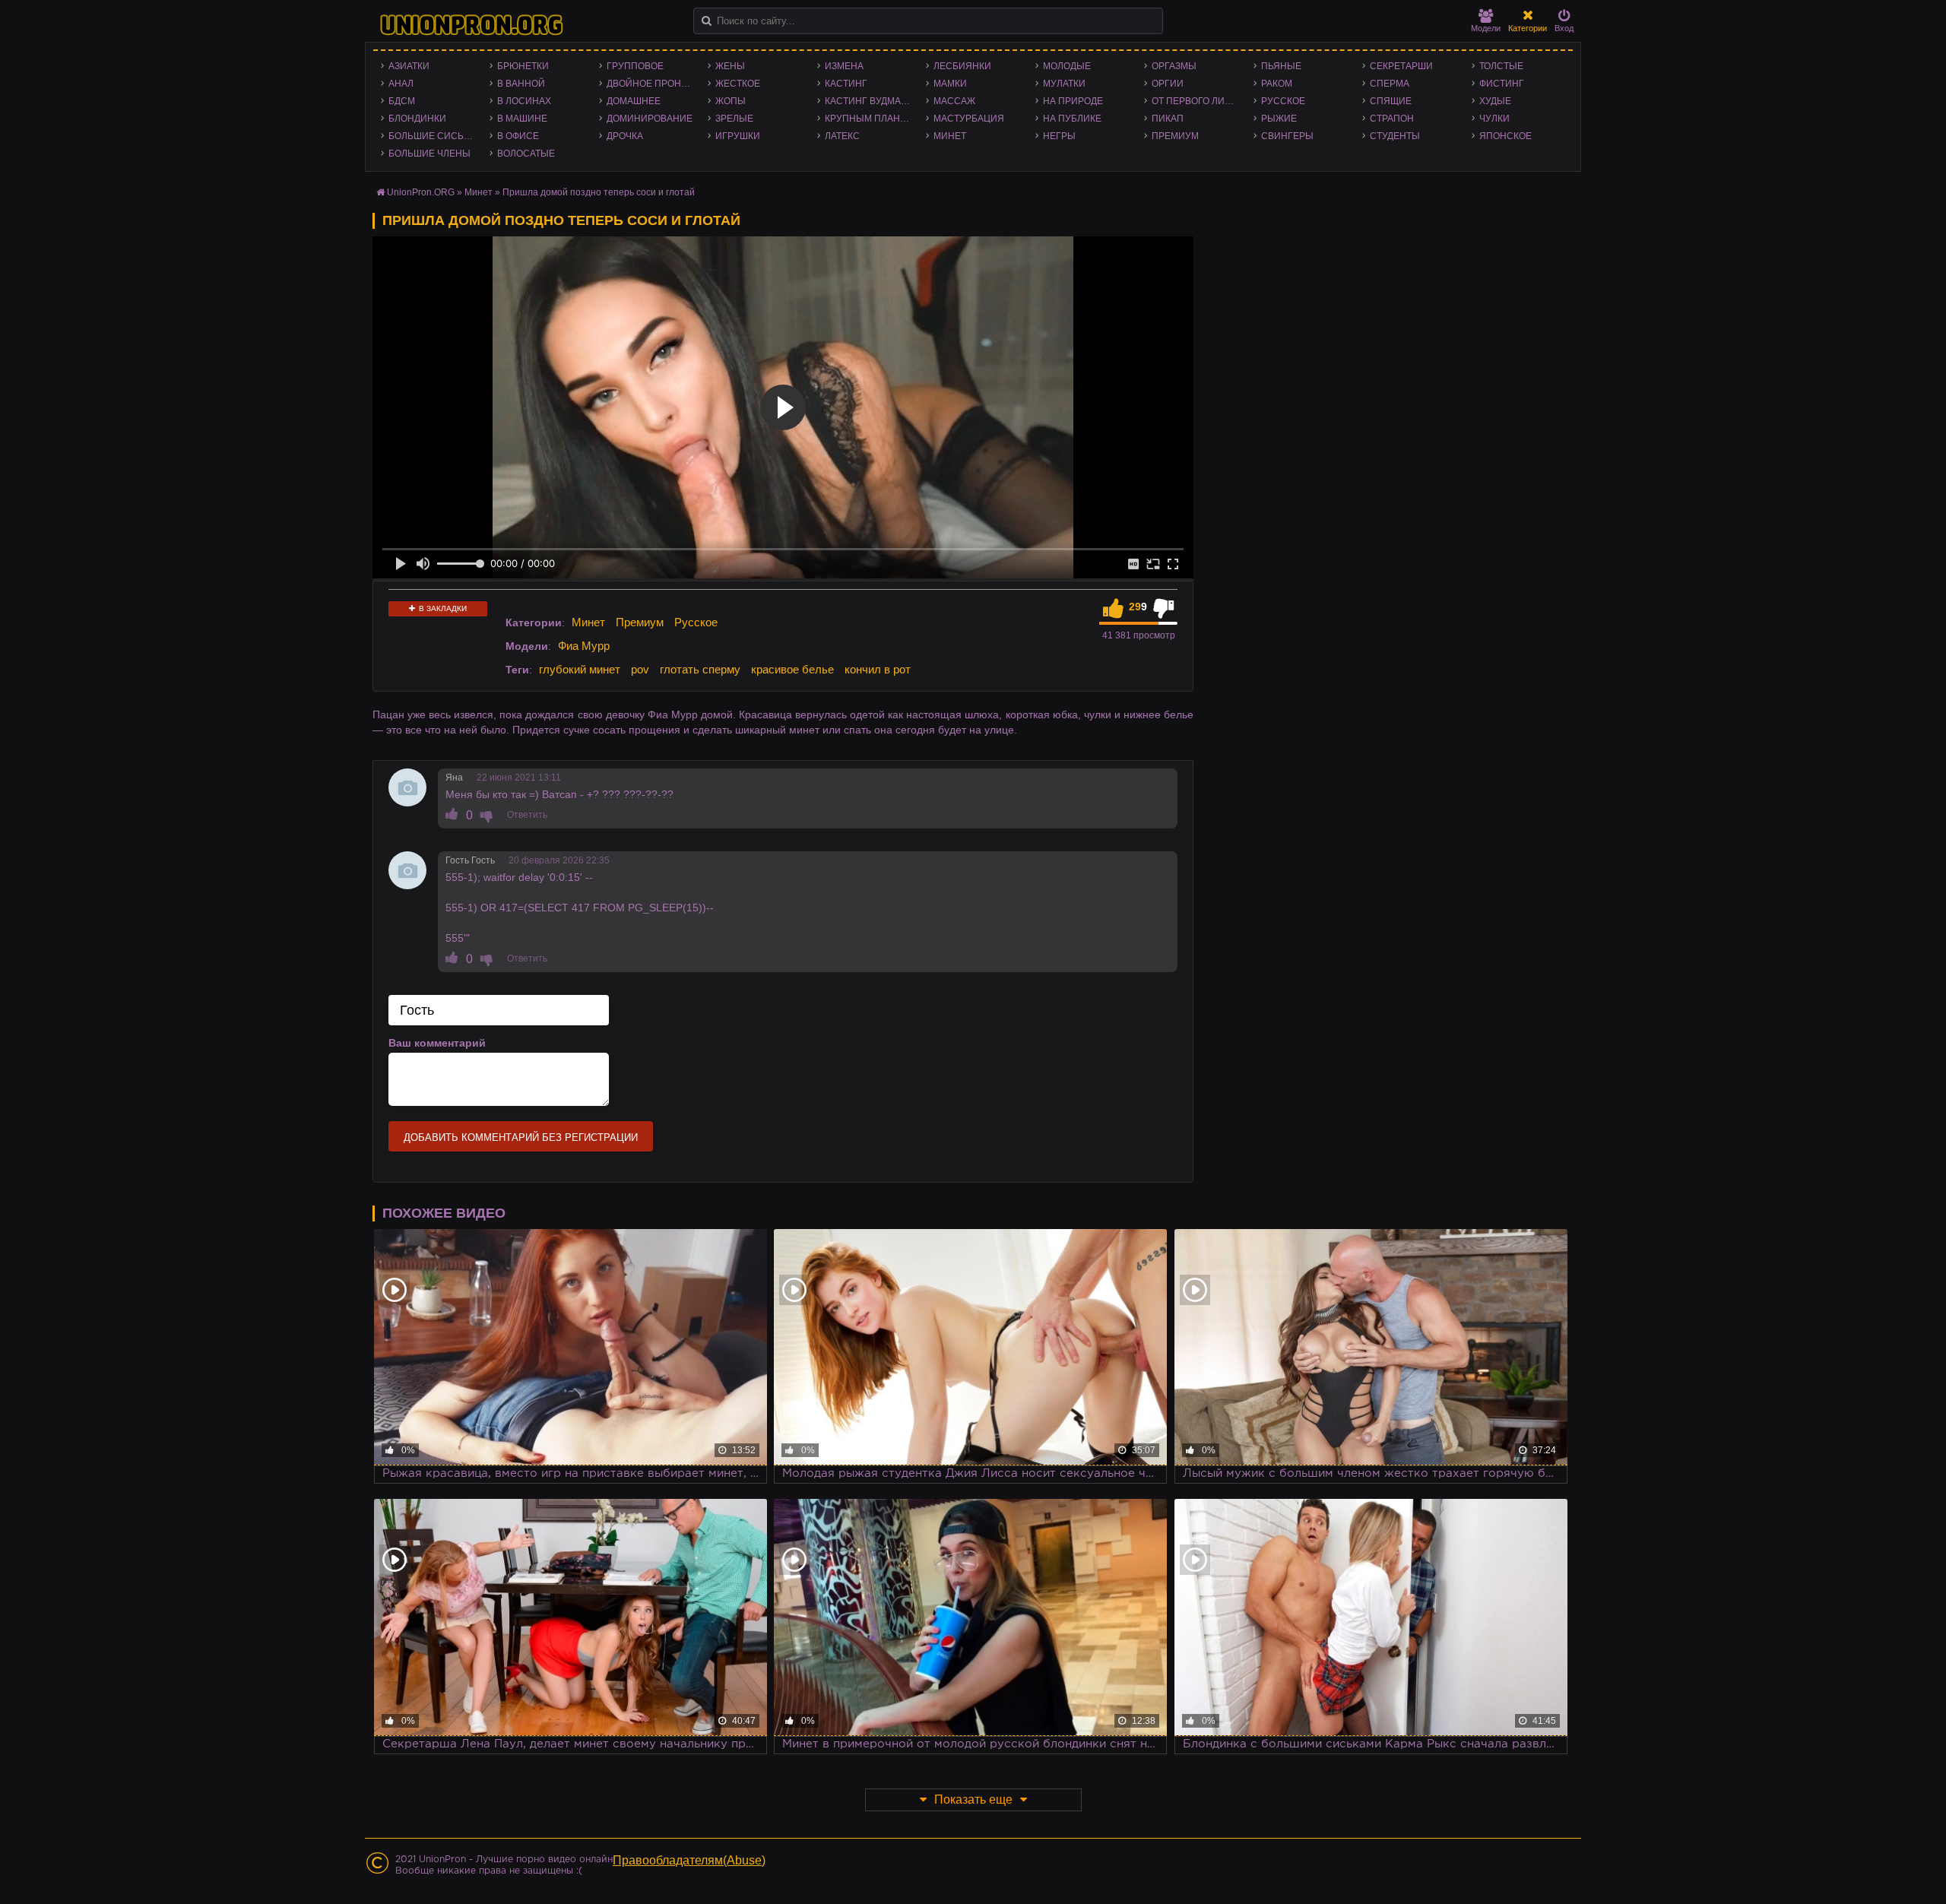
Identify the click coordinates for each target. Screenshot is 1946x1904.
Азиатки (409, 66)
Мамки (950, 84)
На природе (1073, 101)
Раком (1277, 84)
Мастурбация (969, 119)
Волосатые (526, 154)
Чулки (1494, 119)
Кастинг (846, 84)
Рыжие (1279, 119)
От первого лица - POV (1198, 101)
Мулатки (1064, 84)
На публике (1072, 119)
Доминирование (650, 119)
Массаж (954, 101)
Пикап (1168, 119)
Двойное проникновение (653, 84)
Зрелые (734, 119)
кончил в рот (878, 669)
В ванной (521, 84)
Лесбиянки (962, 66)
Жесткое (738, 84)
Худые (1495, 101)
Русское (1283, 101)
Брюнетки (523, 66)
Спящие (1391, 101)
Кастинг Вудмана (869, 101)
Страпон (1392, 119)
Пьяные (1281, 66)
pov (640, 669)
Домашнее (634, 101)
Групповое (635, 66)
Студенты (1395, 136)
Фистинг (1502, 84)
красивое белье (792, 669)
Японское (1505, 136)
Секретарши (1401, 66)
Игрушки (738, 136)
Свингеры (1287, 136)
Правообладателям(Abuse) (689, 1860)
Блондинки (417, 119)
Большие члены (429, 154)
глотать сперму (700, 669)
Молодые (1067, 66)
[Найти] (707, 21)
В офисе (518, 136)
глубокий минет (580, 669)
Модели (1486, 28)
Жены (730, 66)
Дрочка (625, 136)
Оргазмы (1174, 66)
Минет (950, 136)
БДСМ (402, 101)
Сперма (1390, 84)
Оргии (1168, 84)
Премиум (1175, 136)
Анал (401, 84)
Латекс (842, 136)
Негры (1059, 136)
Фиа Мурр (584, 646)
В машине (522, 119)
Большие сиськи (432, 136)
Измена (844, 66)
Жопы (731, 101)
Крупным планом (870, 119)
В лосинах (524, 101)
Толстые (1501, 66)
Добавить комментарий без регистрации (521, 1137)
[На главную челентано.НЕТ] (471, 25)
